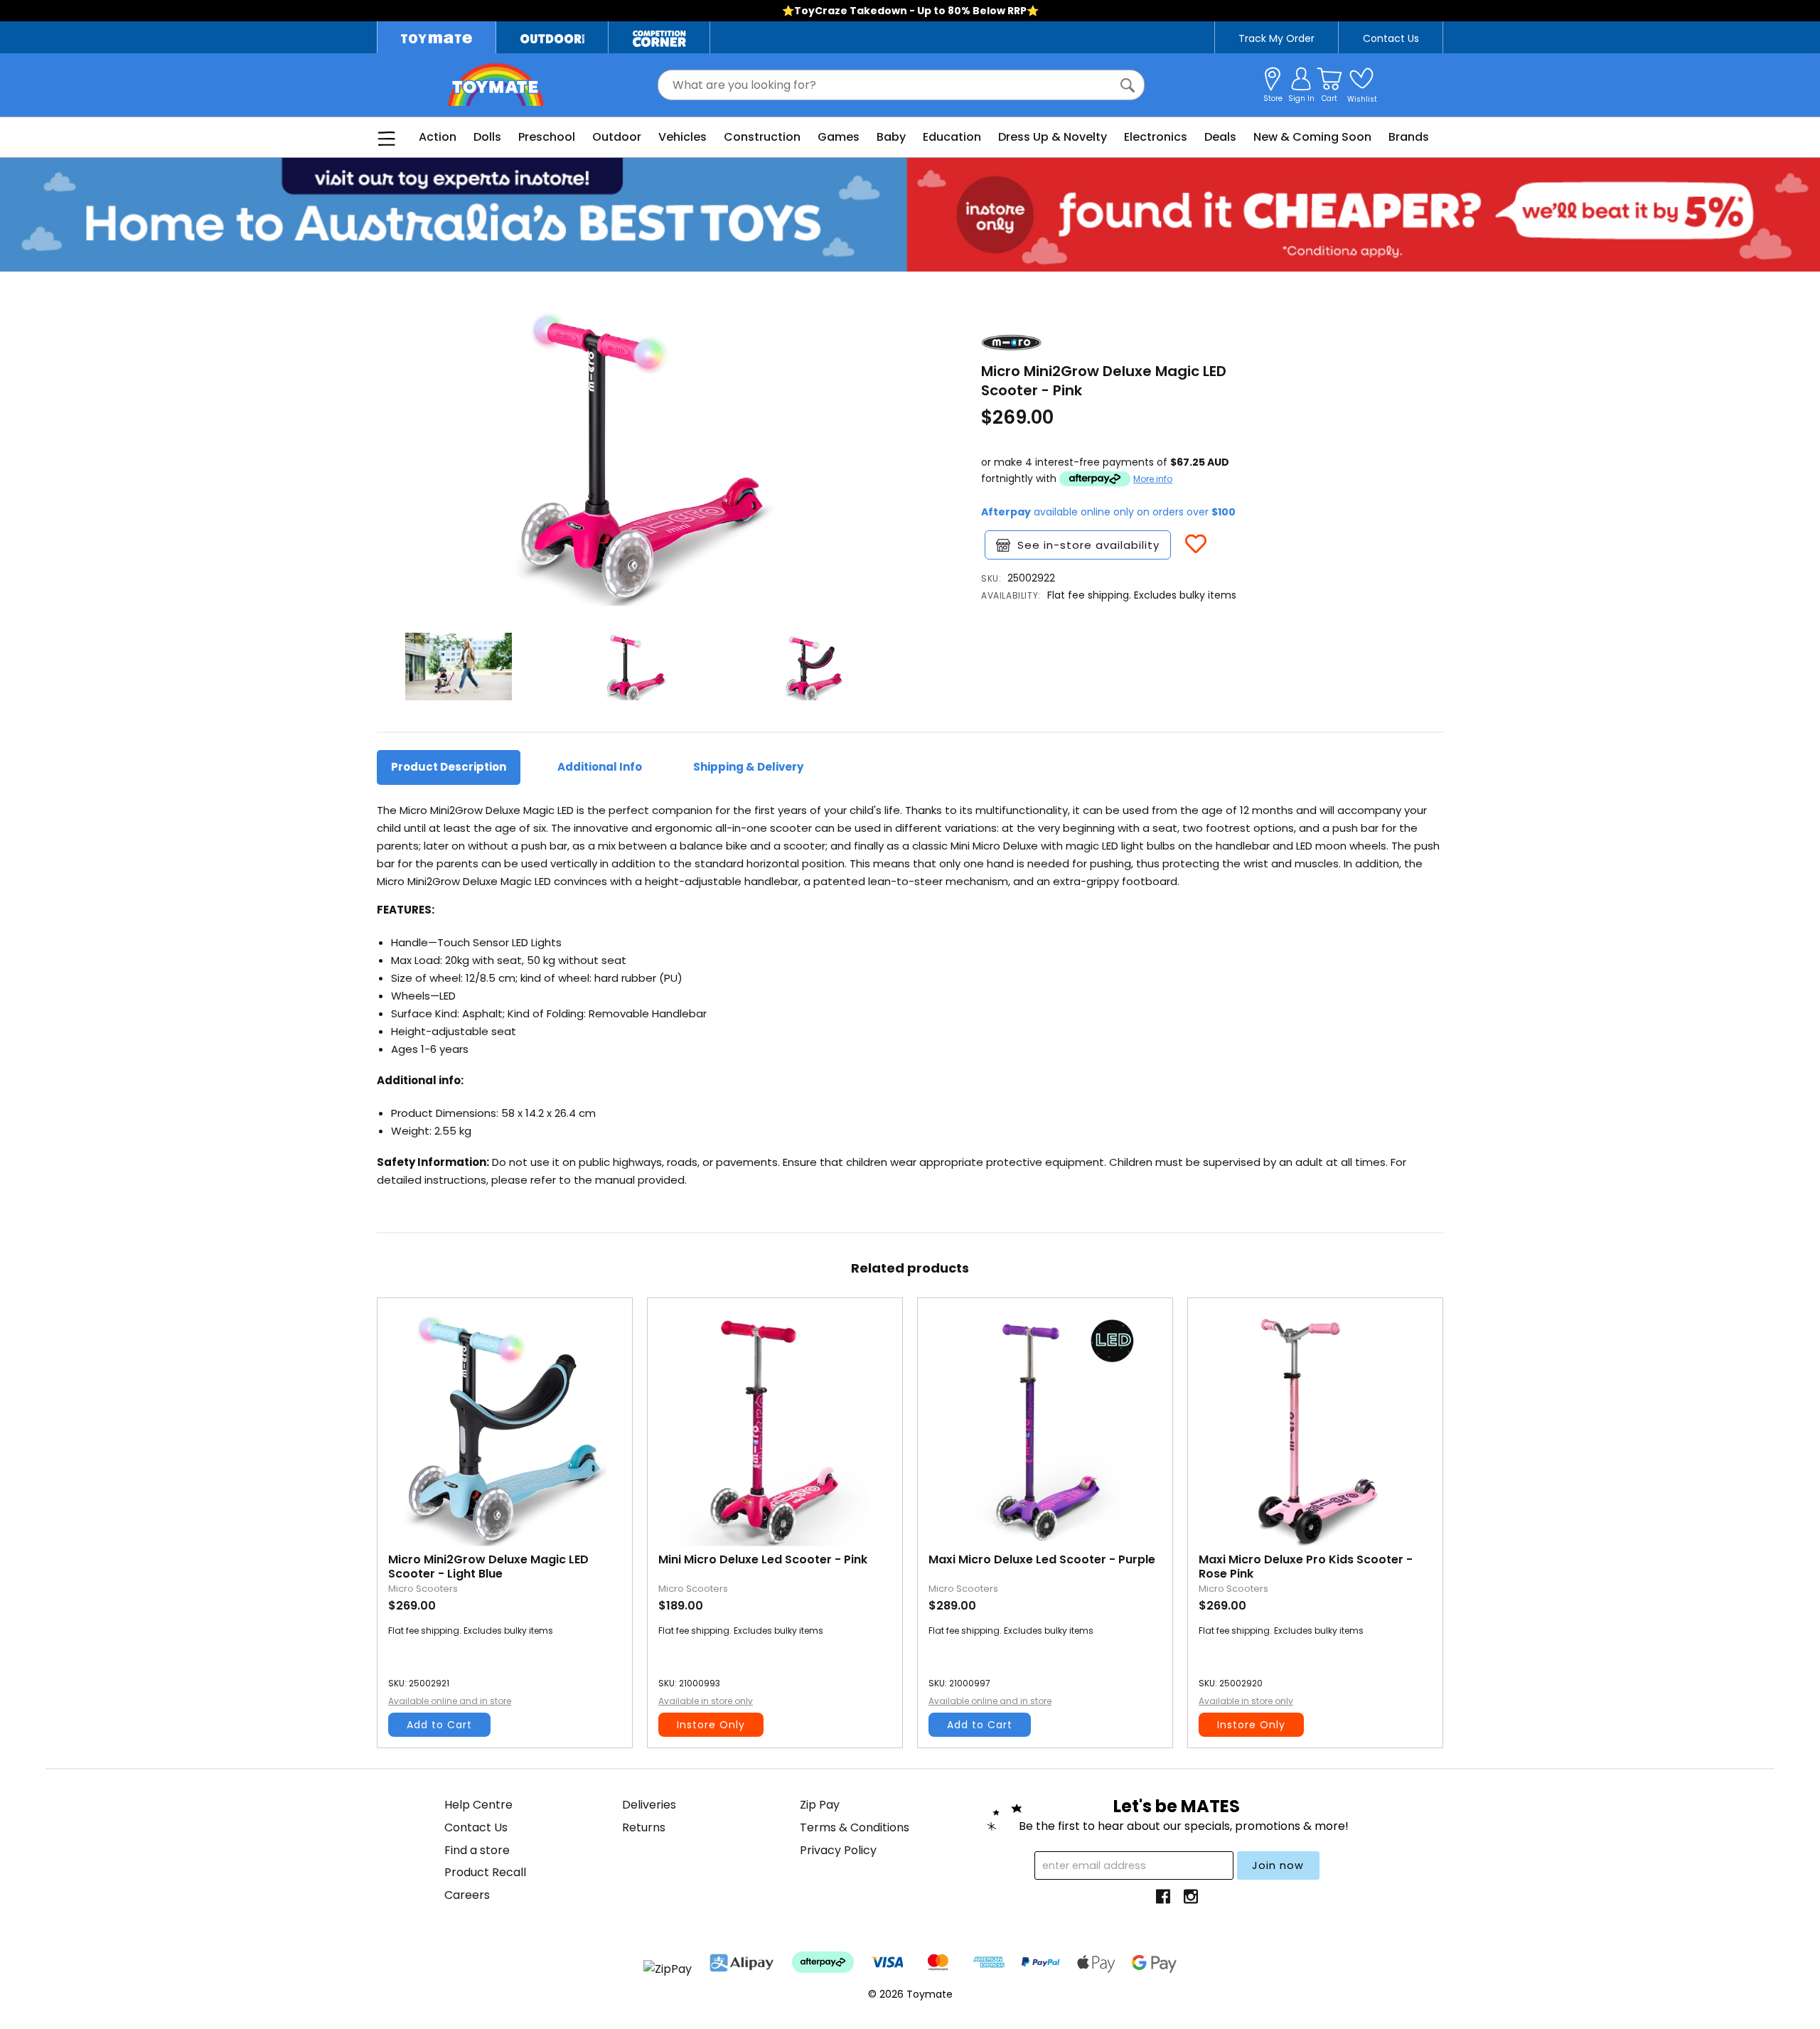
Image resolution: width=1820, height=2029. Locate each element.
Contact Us (1391, 38)
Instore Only (711, 1725)
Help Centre (478, 1805)
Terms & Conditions (855, 1827)
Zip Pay (820, 1805)
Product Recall (485, 1872)
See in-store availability (1088, 545)
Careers (467, 1895)
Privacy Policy (838, 1850)
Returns (644, 1827)
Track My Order (1276, 38)
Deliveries (649, 1805)
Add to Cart (439, 1725)
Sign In (1301, 98)
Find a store (477, 1850)
